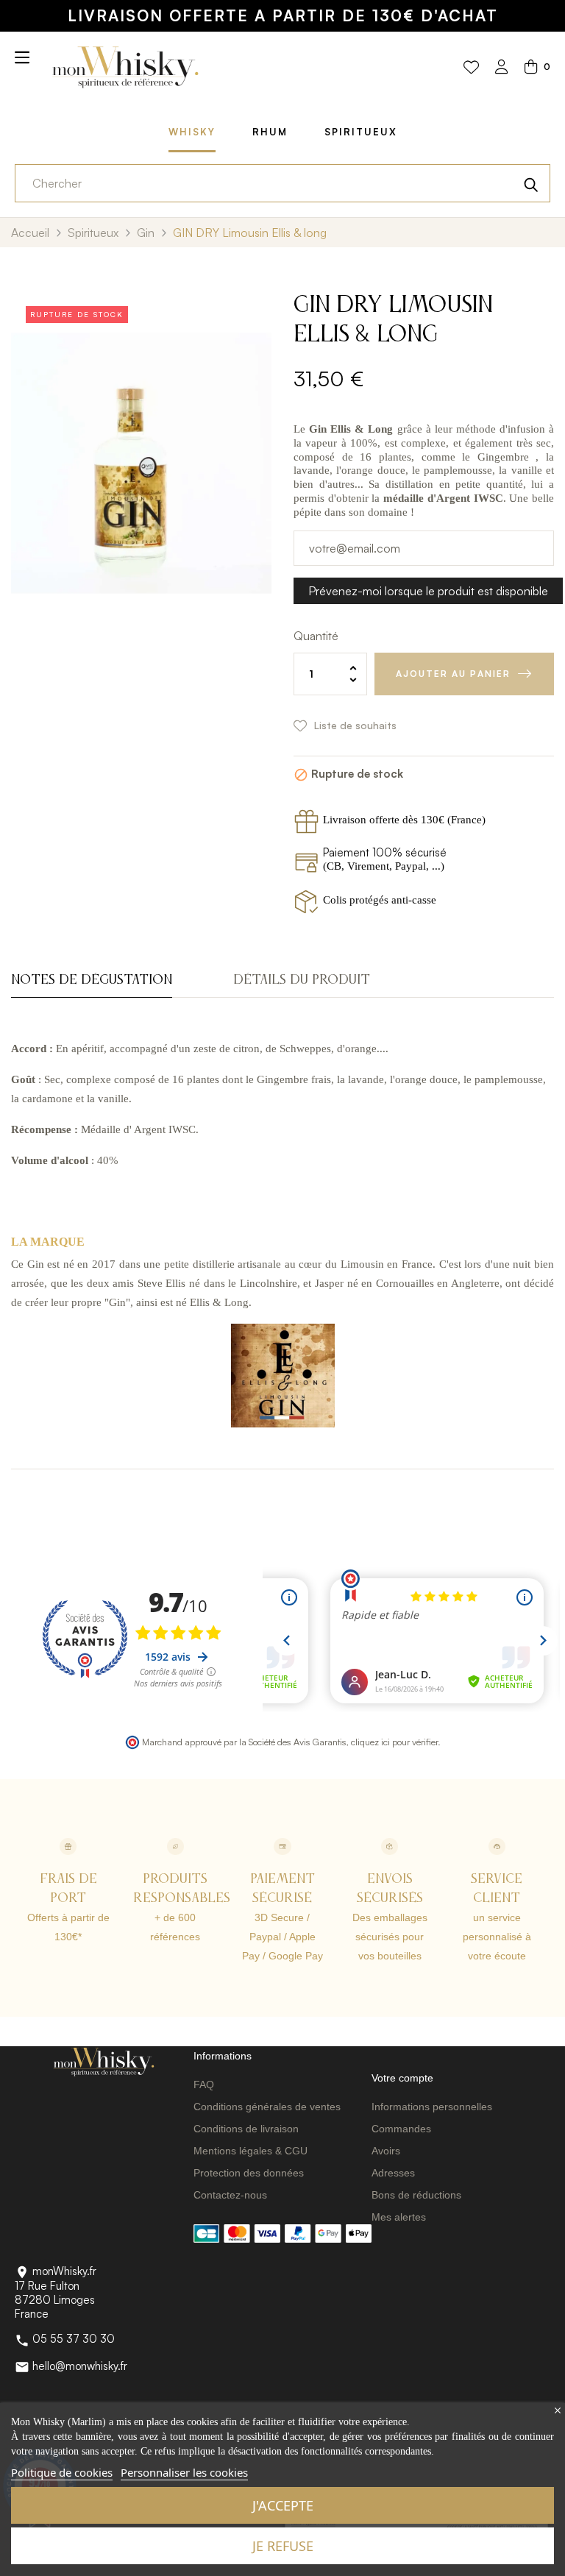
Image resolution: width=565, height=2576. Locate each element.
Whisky (192, 132)
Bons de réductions (416, 2195)
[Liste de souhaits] (471, 68)
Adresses (393, 2173)
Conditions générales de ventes (267, 2107)
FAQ (204, 2084)
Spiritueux (361, 132)
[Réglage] (502, 68)
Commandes (401, 2129)
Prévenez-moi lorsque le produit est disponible (428, 591)
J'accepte (283, 2505)
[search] (531, 183)
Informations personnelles (432, 2107)
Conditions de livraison (246, 2129)
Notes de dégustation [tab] (92, 980)
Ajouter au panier (453, 674)
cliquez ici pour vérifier (394, 1742)
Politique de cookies (62, 2472)
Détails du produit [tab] (302, 980)
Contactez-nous (230, 2195)
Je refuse (283, 2546)
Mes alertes (399, 2217)
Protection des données (249, 2173)
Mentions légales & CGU (250, 2151)
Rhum (270, 132)
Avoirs (386, 2151)
